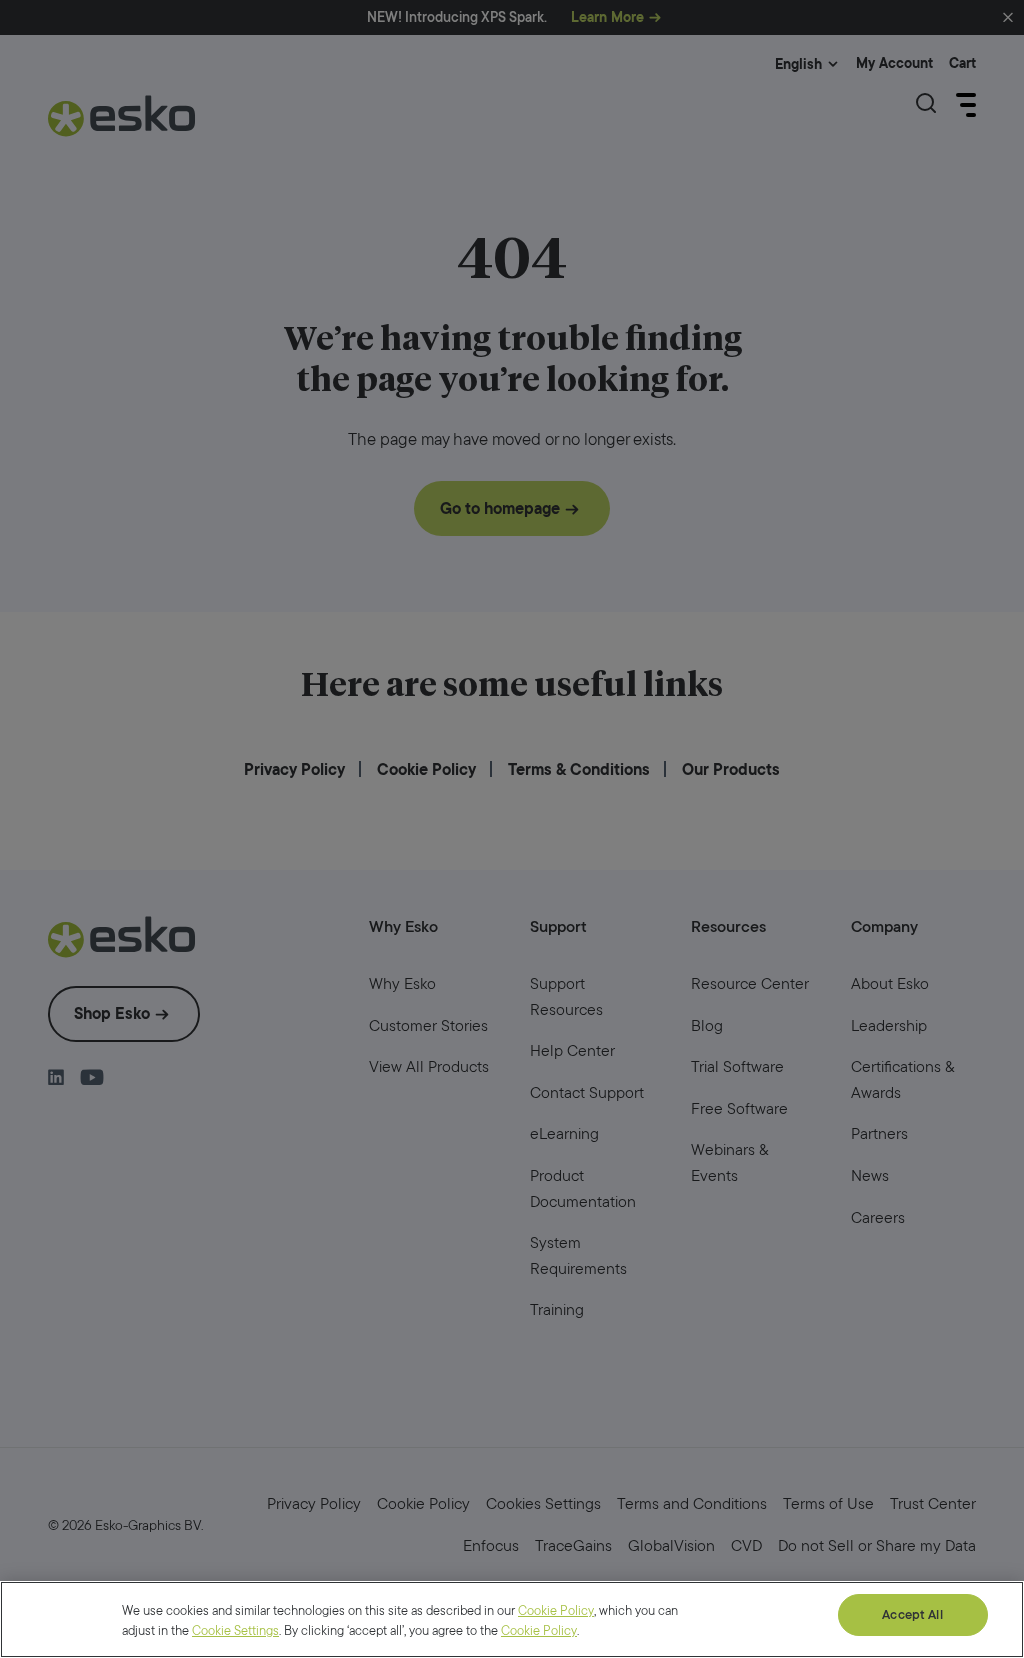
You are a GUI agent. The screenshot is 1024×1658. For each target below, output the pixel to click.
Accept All (912, 1614)
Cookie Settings (235, 1630)
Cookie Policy (556, 1610)
